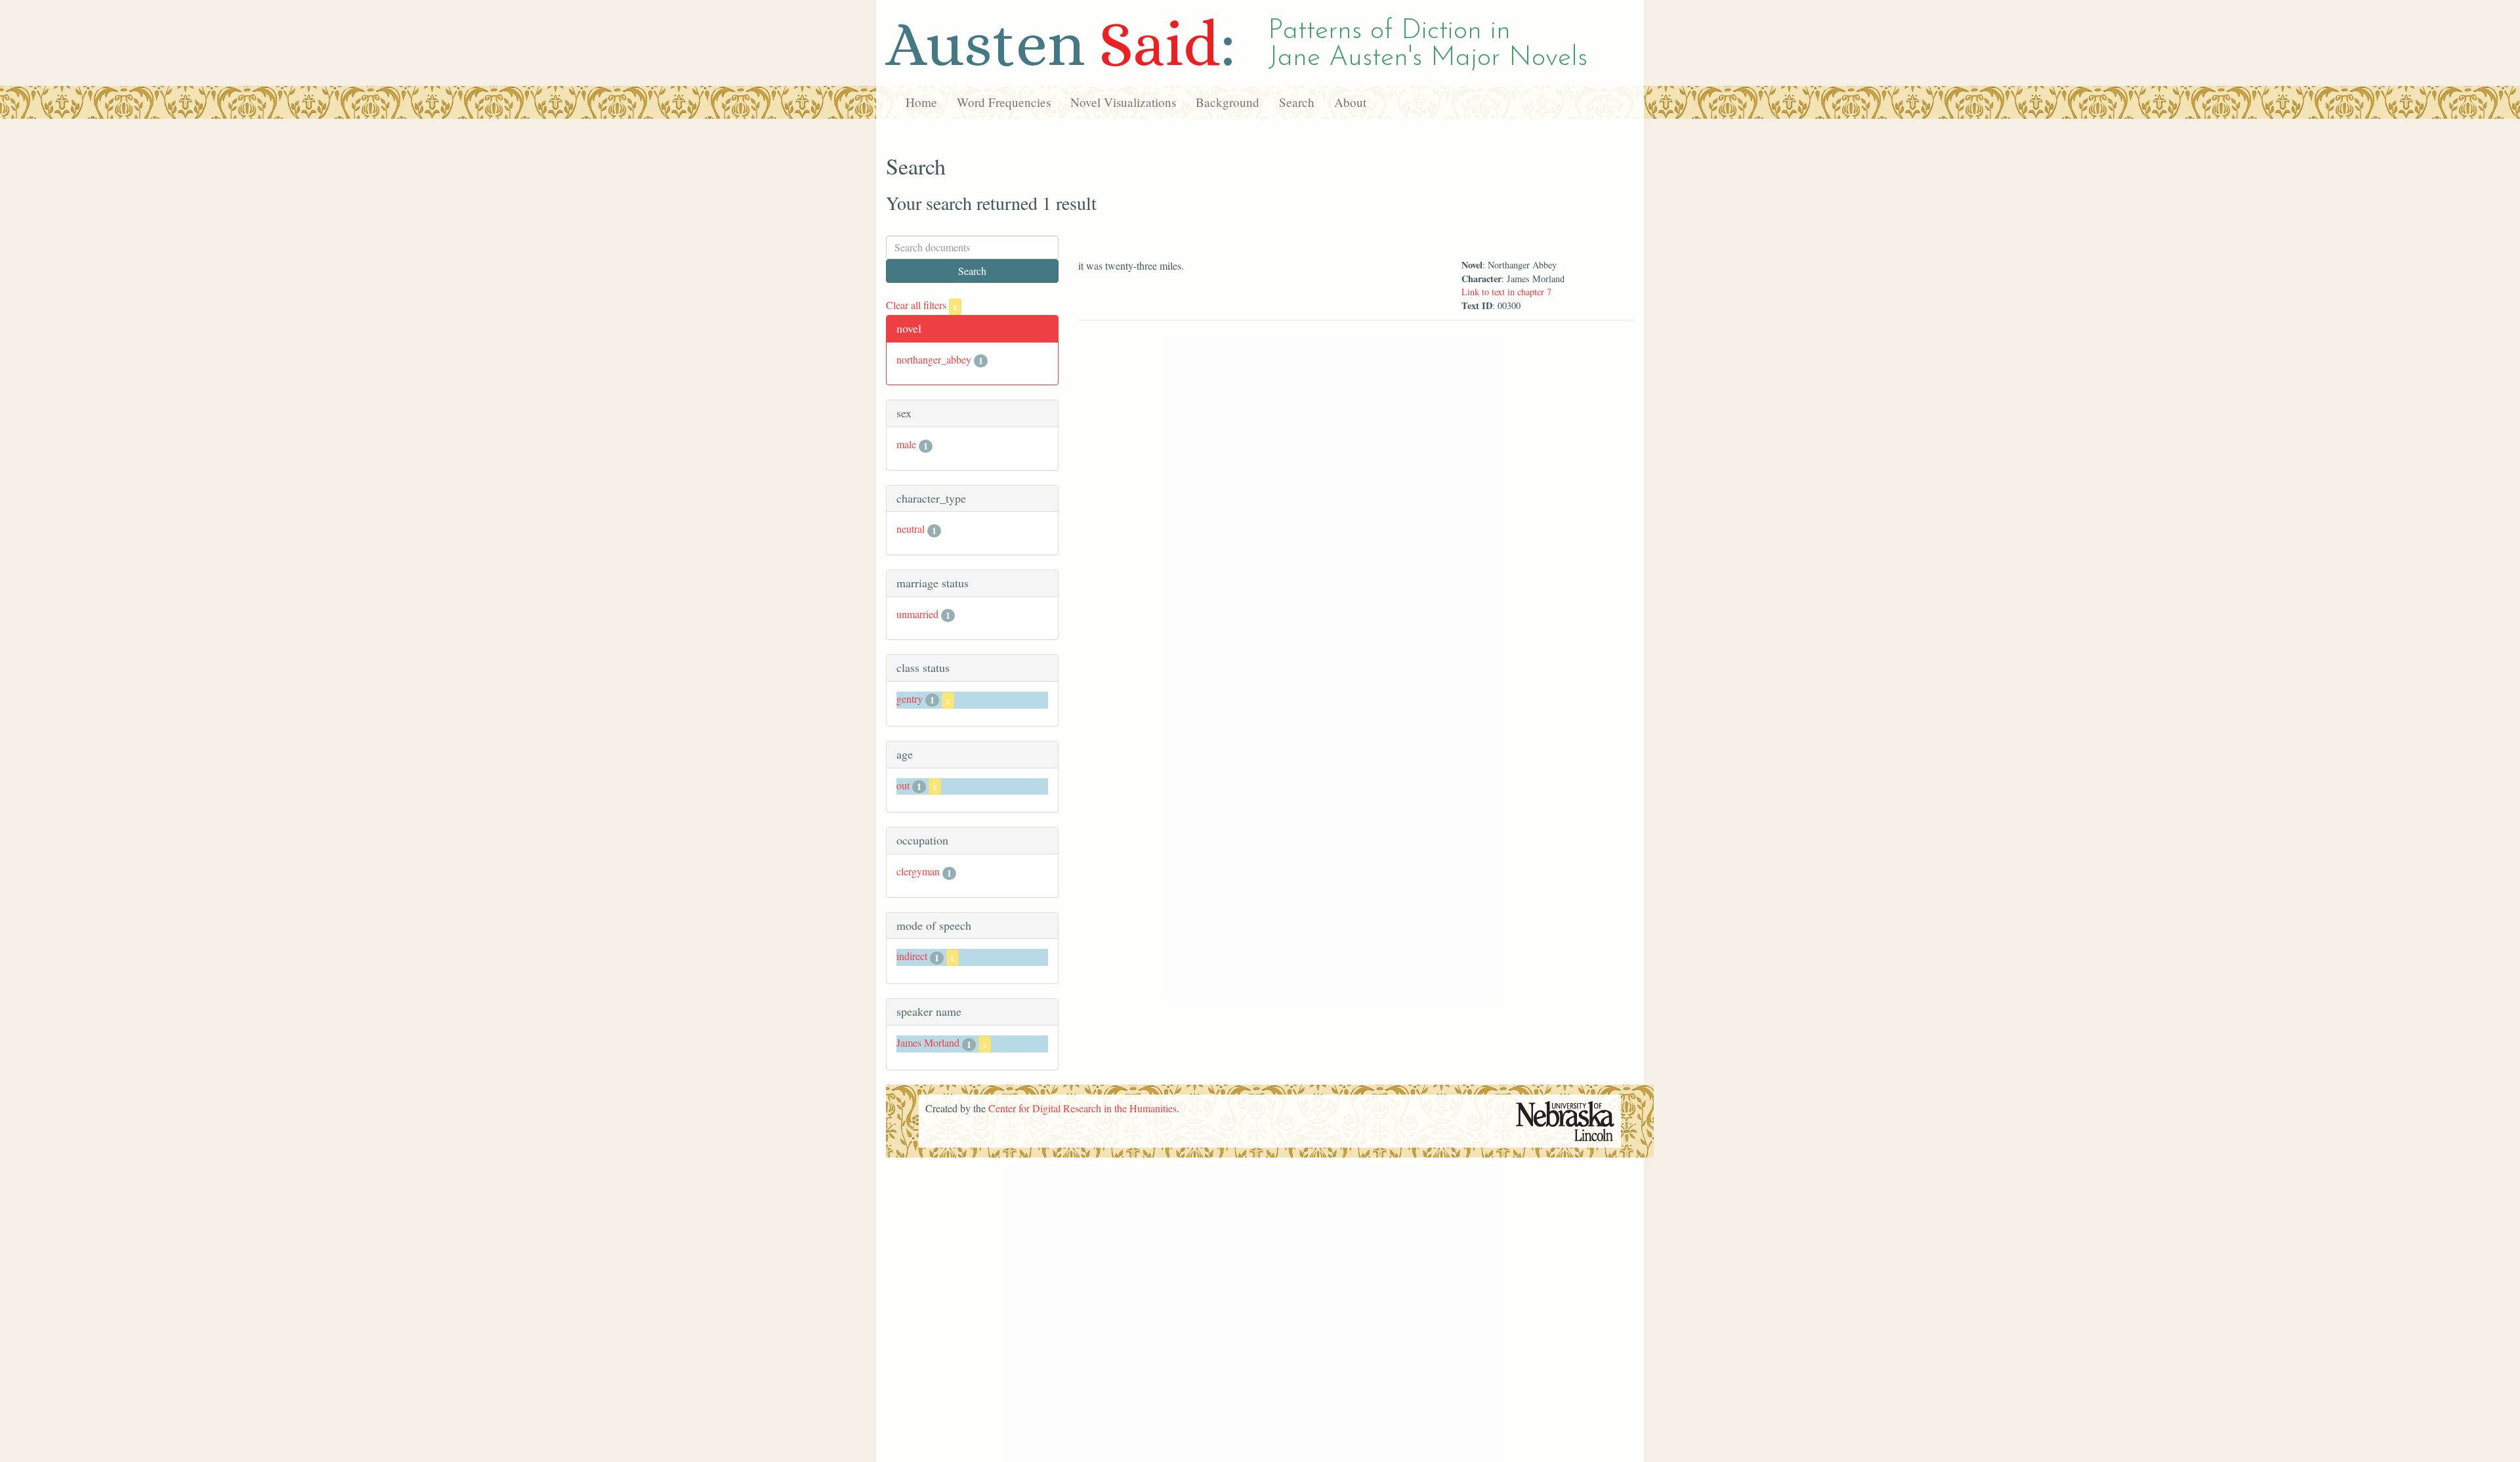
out (903, 785)
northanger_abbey (934, 359)
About (1350, 102)
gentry (910, 699)
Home (921, 102)
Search (1297, 102)
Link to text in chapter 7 (1506, 292)
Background (1228, 102)
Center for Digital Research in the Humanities (1082, 1108)
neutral (911, 529)
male (906, 444)
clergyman (918, 871)
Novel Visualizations (1123, 102)
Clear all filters (922, 305)
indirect (912, 956)
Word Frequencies (1004, 102)
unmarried (917, 614)
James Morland (928, 1042)
